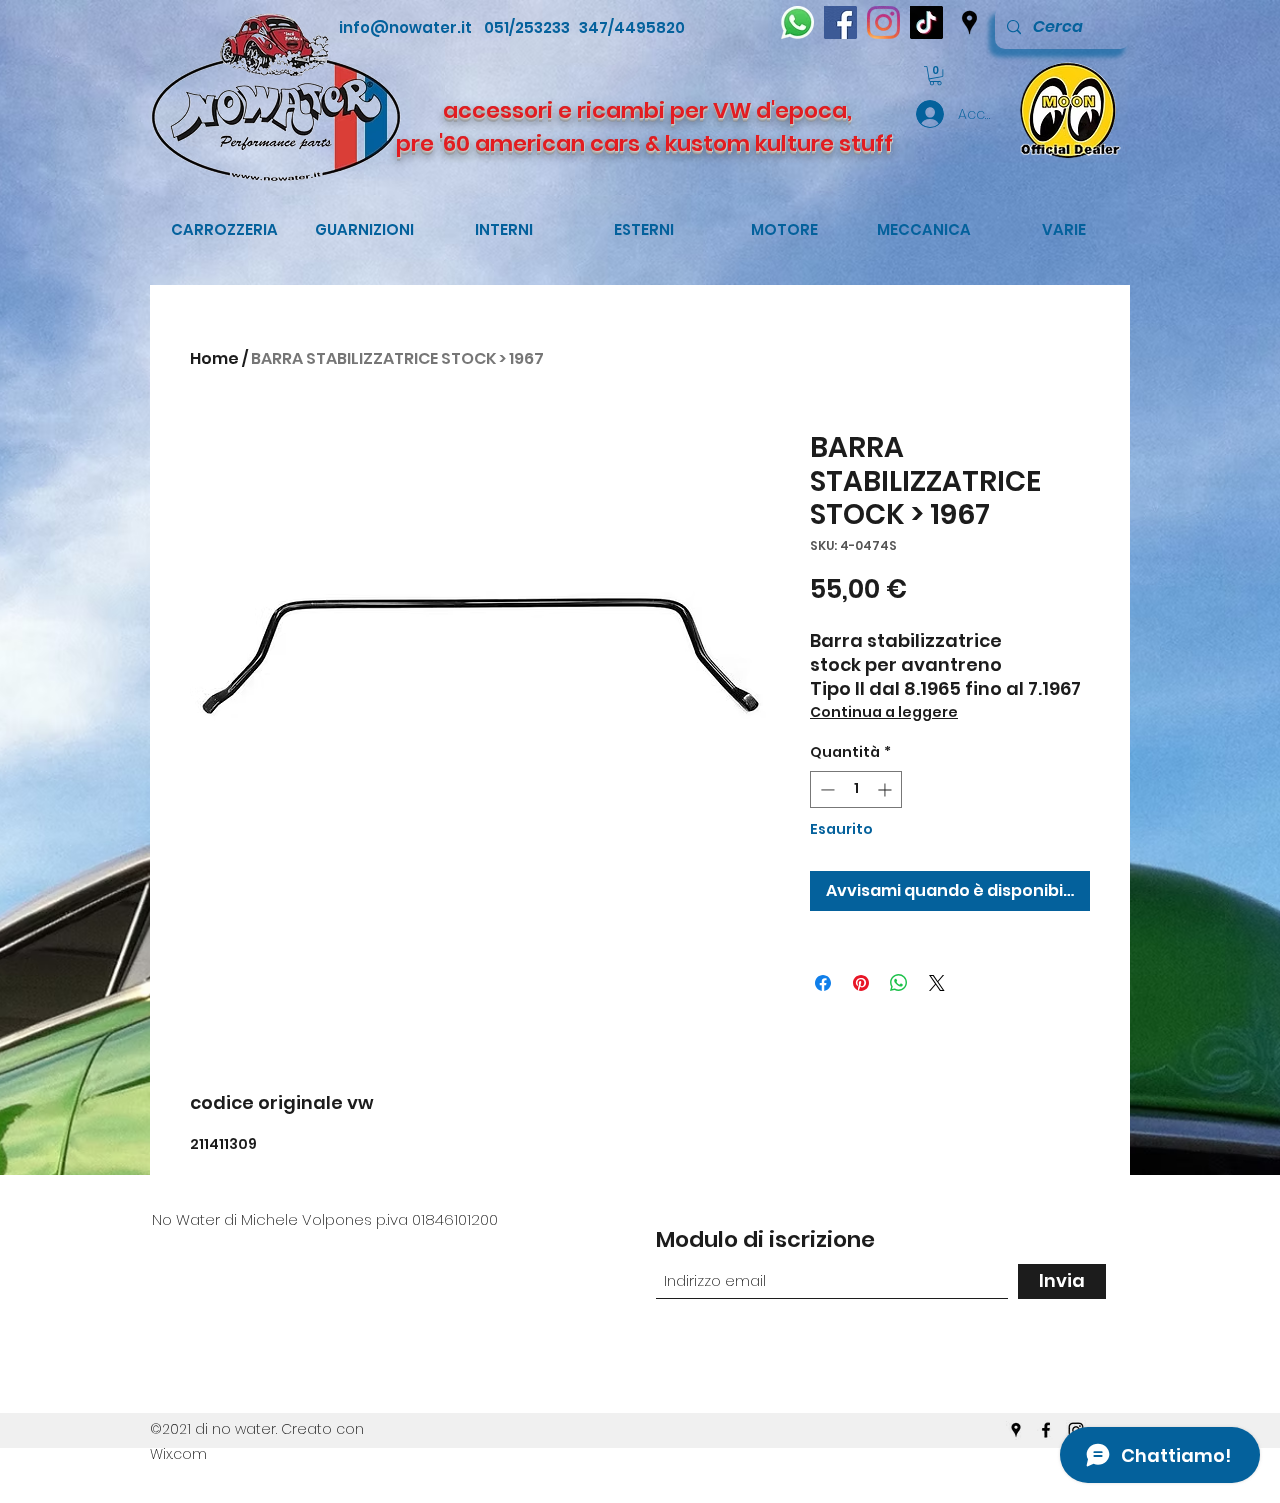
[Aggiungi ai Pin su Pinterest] (861, 983)
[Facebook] (840, 22)
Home (214, 358)
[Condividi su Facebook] (823, 983)
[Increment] (886, 789)
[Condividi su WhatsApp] (899, 983)
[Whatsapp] (797, 22)
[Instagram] (883, 22)
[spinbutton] (856, 789)
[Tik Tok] (926, 22)
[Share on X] (937, 983)
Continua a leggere (884, 712)
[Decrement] (825, 789)
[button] (935, 75)
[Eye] (1066, 109)
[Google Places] (969, 22)
